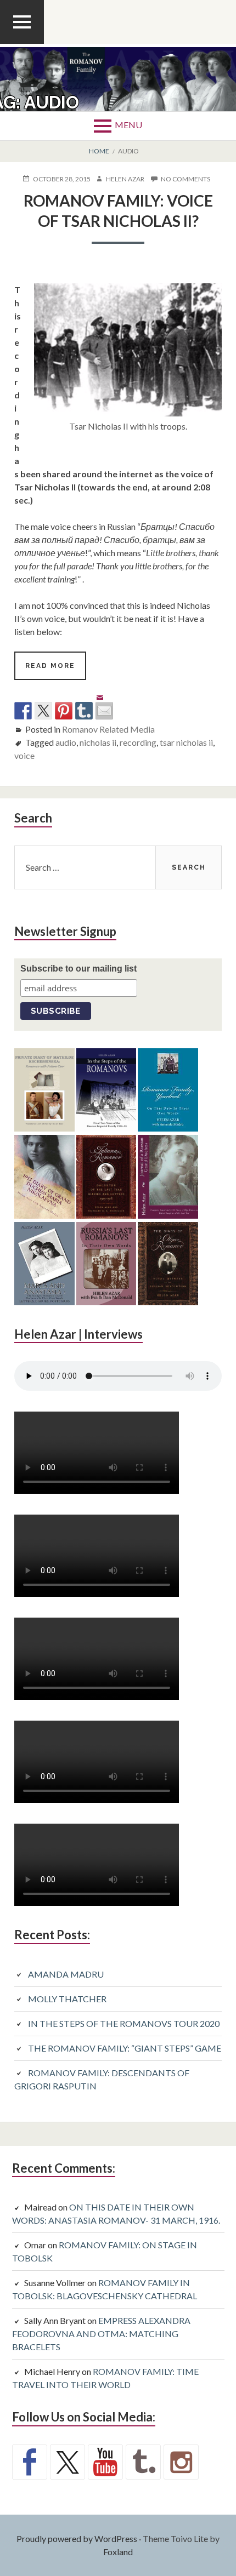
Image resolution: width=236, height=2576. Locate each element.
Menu (128, 125)
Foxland (118, 2552)
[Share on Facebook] (23, 711)
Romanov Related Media (108, 729)
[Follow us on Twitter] (68, 2462)
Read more (56, 671)
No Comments (186, 179)
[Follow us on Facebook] (30, 2462)
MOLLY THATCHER (67, 1999)
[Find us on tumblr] (143, 2462)
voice (24, 755)
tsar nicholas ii (186, 742)
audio (66, 742)
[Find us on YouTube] (105, 2462)
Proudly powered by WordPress (77, 2538)
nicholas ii (98, 742)
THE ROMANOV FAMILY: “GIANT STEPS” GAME (125, 2048)
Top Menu (22, 43)
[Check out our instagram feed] (181, 2462)
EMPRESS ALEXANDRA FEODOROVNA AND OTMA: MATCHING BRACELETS (101, 2334)
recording (138, 742)
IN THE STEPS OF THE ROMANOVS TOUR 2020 (124, 2023)
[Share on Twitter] (43, 711)
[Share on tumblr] (84, 711)
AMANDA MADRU (66, 1974)
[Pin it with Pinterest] (64, 711)
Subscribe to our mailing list (78, 969)
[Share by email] (104, 702)
